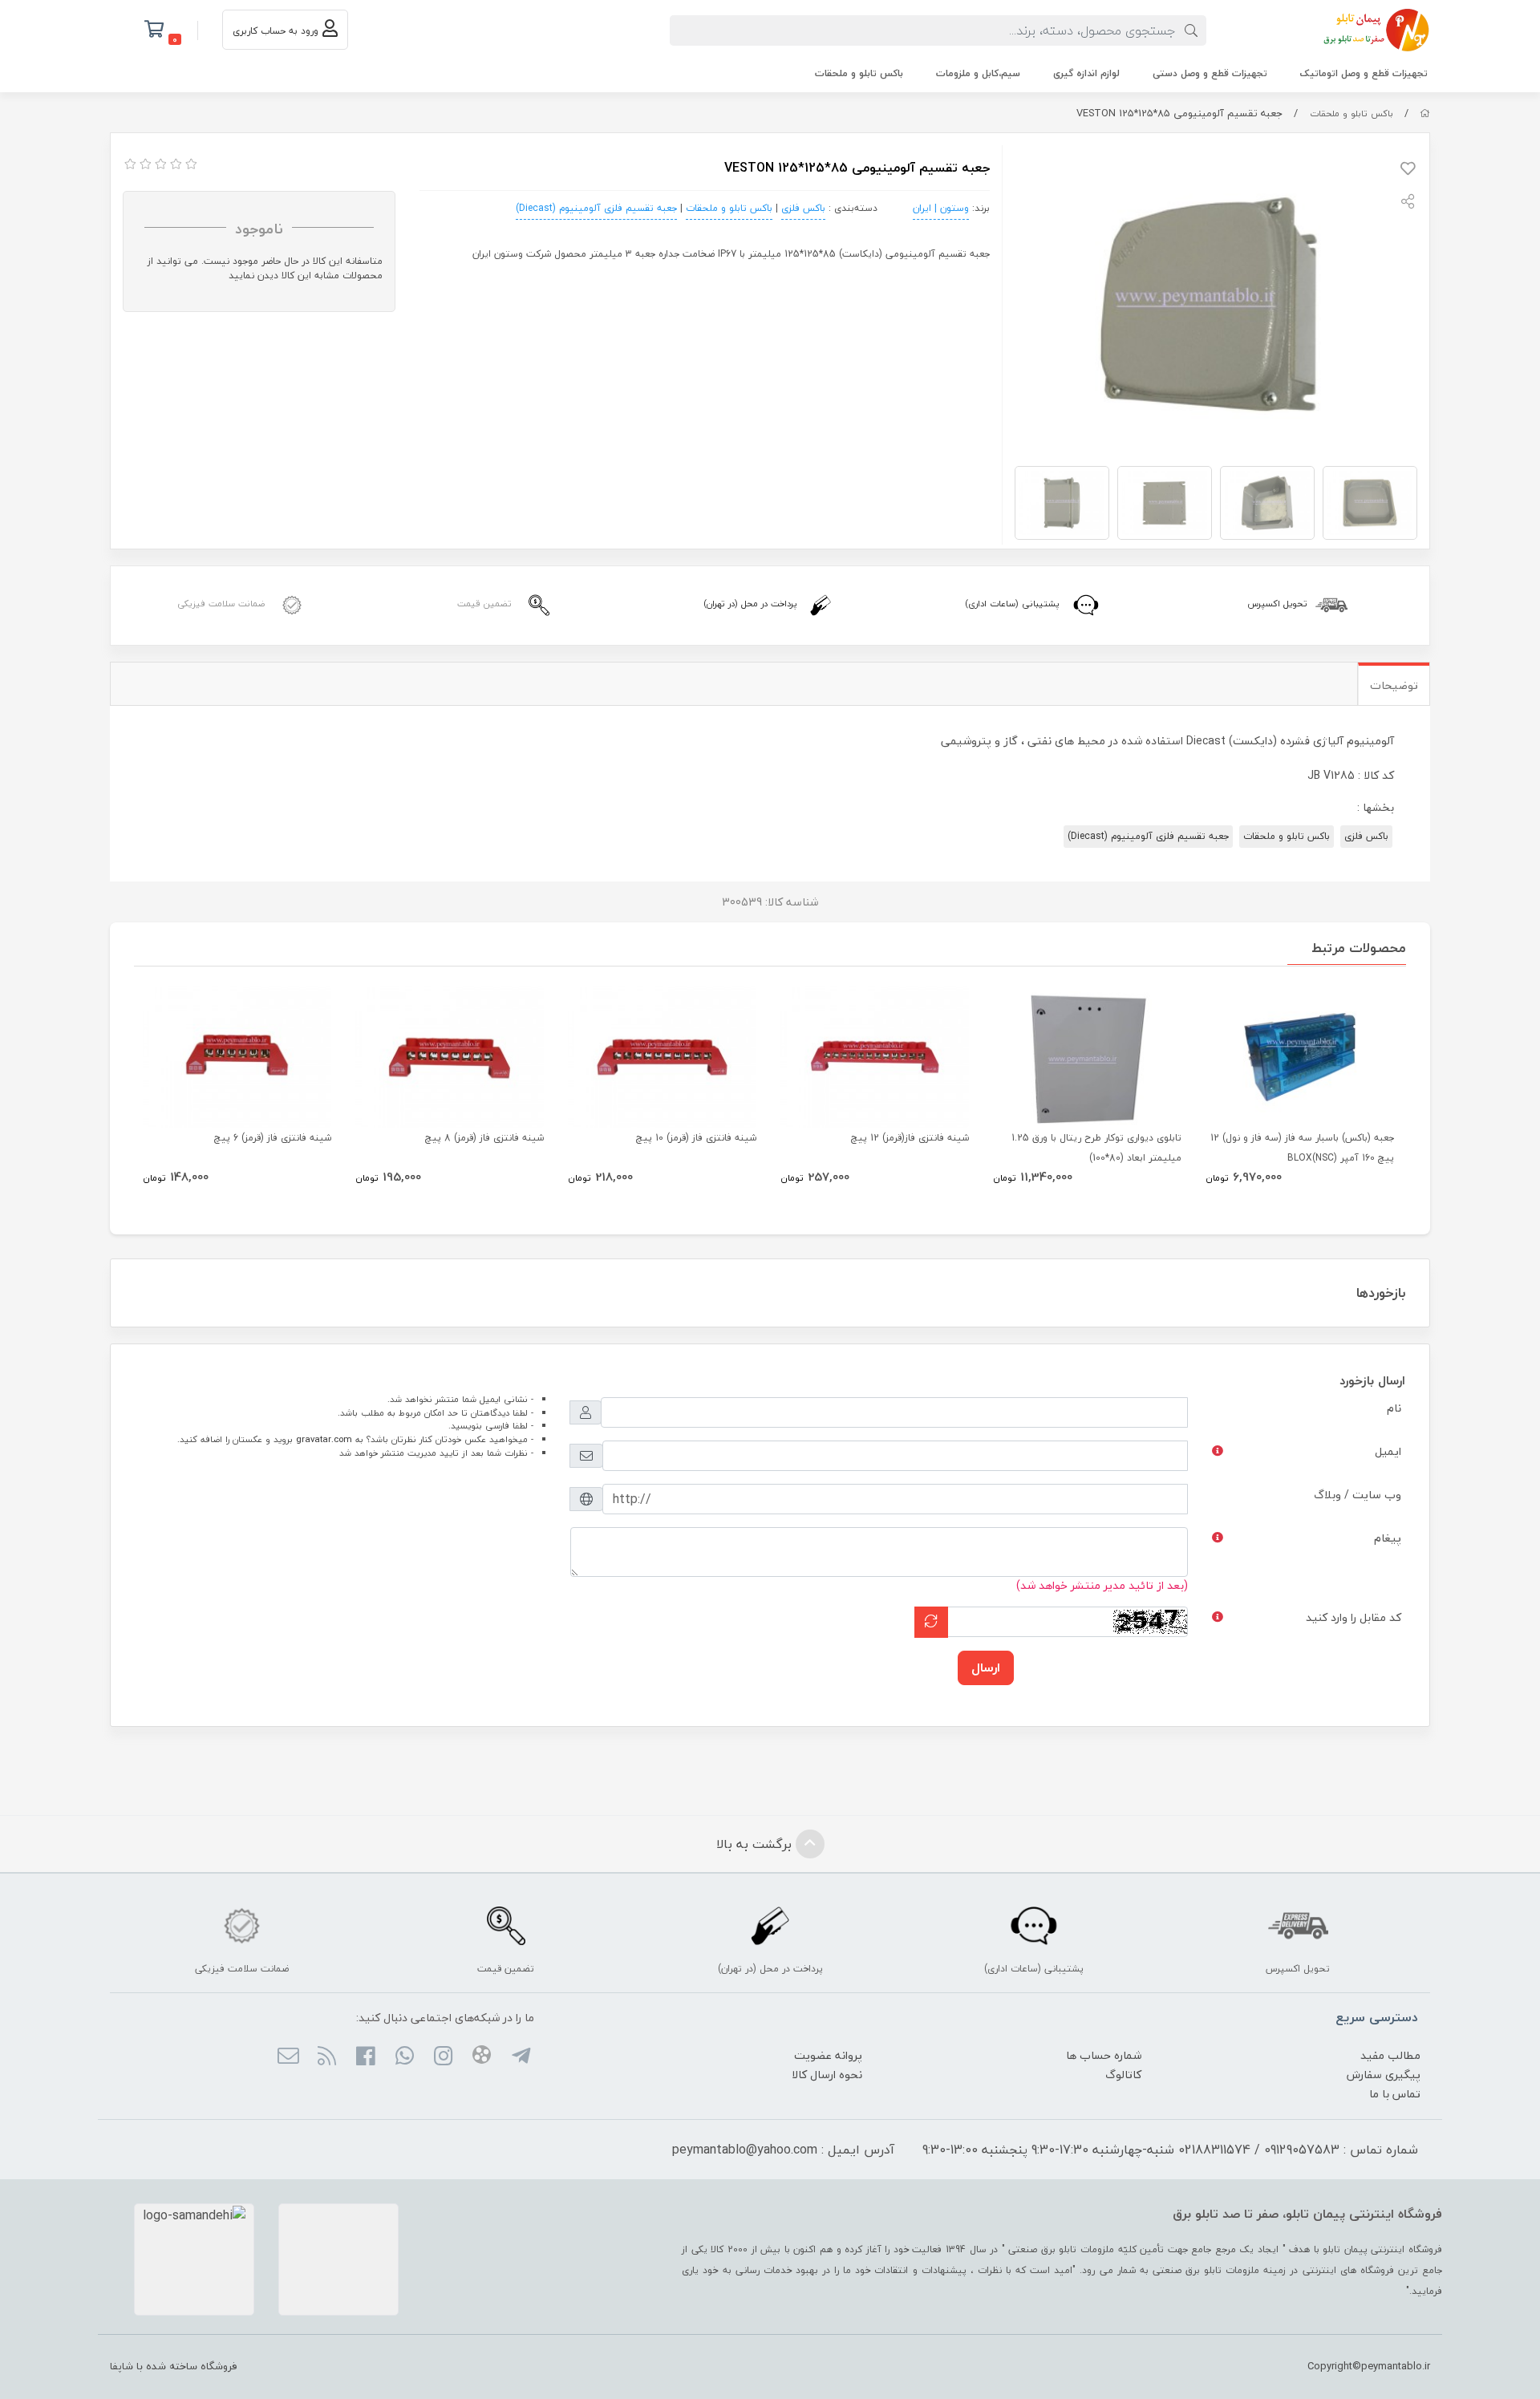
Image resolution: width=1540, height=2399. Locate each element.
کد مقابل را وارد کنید (1354, 1617)
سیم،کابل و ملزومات (978, 73)
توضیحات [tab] (1394, 685)
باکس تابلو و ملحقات (859, 73)
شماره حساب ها (1104, 2055)
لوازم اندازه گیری (1086, 73)
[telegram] (520, 2057)
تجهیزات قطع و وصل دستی (1210, 73)
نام (1394, 1408)
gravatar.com (324, 1439)
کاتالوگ (1123, 2075)
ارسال (986, 1668)
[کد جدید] (931, 1622)
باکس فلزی (803, 208)
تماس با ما (1395, 2094)
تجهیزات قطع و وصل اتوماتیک (1364, 73)
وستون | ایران (941, 208)
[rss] (327, 2057)
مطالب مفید (1390, 2055)
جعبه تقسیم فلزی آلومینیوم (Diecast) (596, 208)
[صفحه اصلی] (1425, 113)
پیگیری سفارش (1384, 2075)
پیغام (1388, 1538)
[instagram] (443, 2057)
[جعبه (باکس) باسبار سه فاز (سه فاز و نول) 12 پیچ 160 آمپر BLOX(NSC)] (1300, 1057)
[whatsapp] (404, 2057)
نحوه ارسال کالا (827, 2075)
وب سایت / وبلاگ (1358, 1495)
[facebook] (365, 2057)
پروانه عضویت (828, 2055)
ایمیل (1388, 1451)
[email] (288, 2057)
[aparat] (482, 2057)
